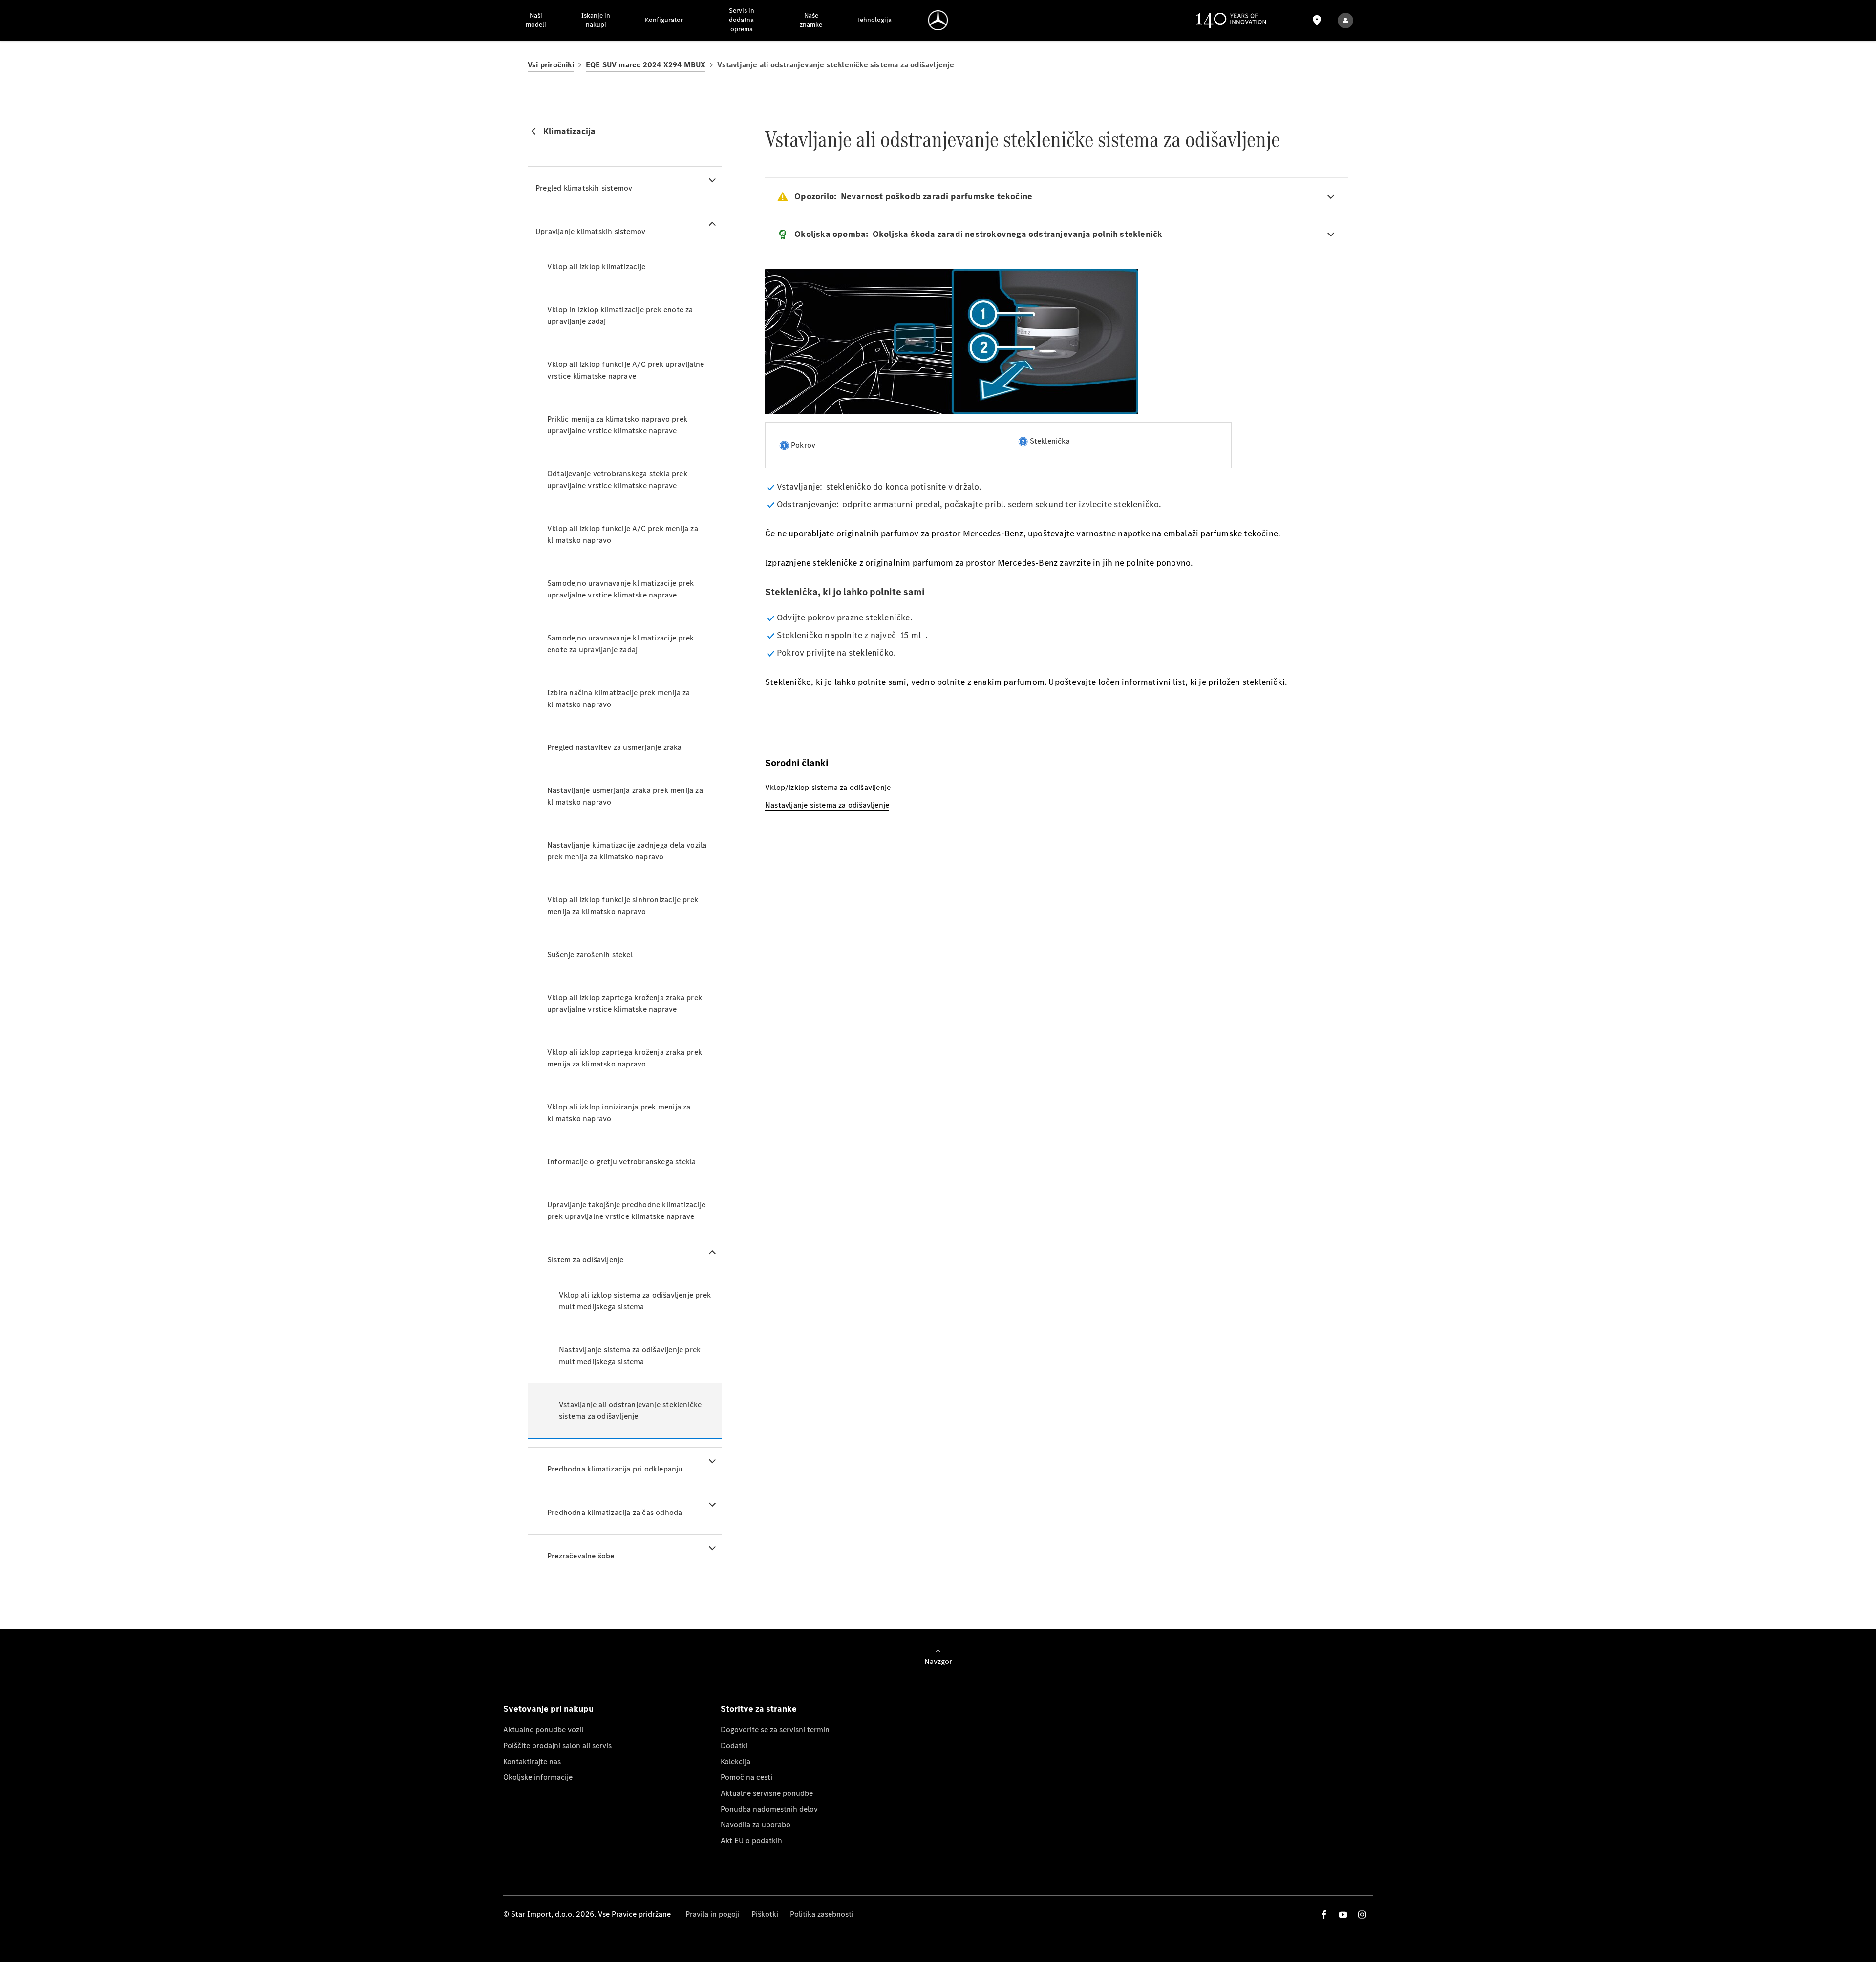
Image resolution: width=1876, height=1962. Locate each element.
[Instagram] (1362, 1914)
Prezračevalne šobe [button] (581, 1556)
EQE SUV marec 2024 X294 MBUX (646, 65)
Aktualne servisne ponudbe (767, 1793)
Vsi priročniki (551, 65)
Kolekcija (735, 1761)
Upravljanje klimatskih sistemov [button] (590, 231)
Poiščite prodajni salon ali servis (557, 1745)
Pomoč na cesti (746, 1777)
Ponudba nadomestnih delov (769, 1809)
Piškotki (765, 1914)
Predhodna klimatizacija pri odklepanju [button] (615, 1469)
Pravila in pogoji (713, 1914)
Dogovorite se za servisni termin (775, 1730)
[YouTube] (1343, 1914)
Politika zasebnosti (822, 1914)
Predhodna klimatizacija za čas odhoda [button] (615, 1512)
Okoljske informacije (538, 1777)
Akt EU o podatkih (751, 1841)
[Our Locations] (1317, 20)
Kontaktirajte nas (532, 1761)
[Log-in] (1345, 20)
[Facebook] (1324, 1914)
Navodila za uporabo (756, 1824)
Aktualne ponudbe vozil (543, 1730)
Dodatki (734, 1745)
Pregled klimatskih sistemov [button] (584, 188)
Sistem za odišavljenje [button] (585, 1260)
